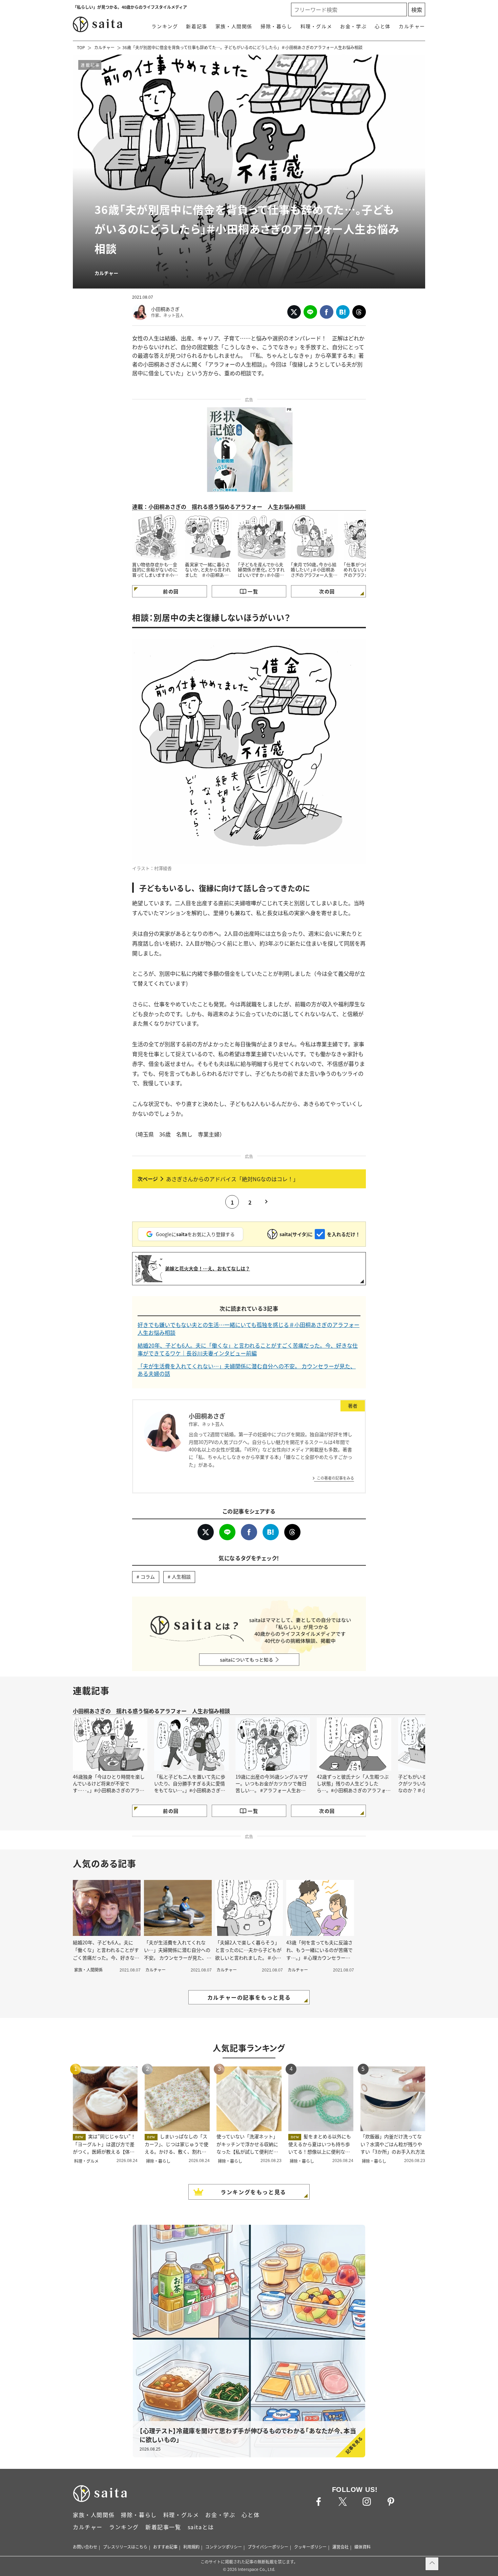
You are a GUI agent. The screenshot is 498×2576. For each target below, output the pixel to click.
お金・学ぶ (353, 26)
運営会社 (340, 2547)
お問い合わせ (85, 2547)
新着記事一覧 (163, 2527)
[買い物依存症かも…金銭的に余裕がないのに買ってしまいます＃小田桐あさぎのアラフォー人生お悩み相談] (156, 537)
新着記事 (196, 26)
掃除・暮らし (276, 26)
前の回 (171, 591)
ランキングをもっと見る (253, 2192)
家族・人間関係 (234, 26)
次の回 (327, 591)
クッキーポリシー (310, 2547)
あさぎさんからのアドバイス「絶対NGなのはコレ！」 (232, 1179)
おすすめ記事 (165, 2547)
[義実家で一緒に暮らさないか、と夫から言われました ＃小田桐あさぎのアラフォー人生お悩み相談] (209, 537)
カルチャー (412, 26)
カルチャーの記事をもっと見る (249, 1997)
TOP (81, 47)
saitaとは (201, 2527)
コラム (148, 1577)
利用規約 (191, 2547)
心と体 (383, 26)
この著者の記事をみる (335, 1478)
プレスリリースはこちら (125, 2547)
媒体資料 (362, 2547)
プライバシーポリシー (268, 2547)
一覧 (253, 591)
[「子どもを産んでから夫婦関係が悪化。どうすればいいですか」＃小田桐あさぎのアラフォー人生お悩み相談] (262, 537)
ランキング (165, 26)
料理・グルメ (316, 26)
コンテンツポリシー (224, 2547)
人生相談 (181, 1577)
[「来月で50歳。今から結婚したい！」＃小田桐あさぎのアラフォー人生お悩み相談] (314, 537)
